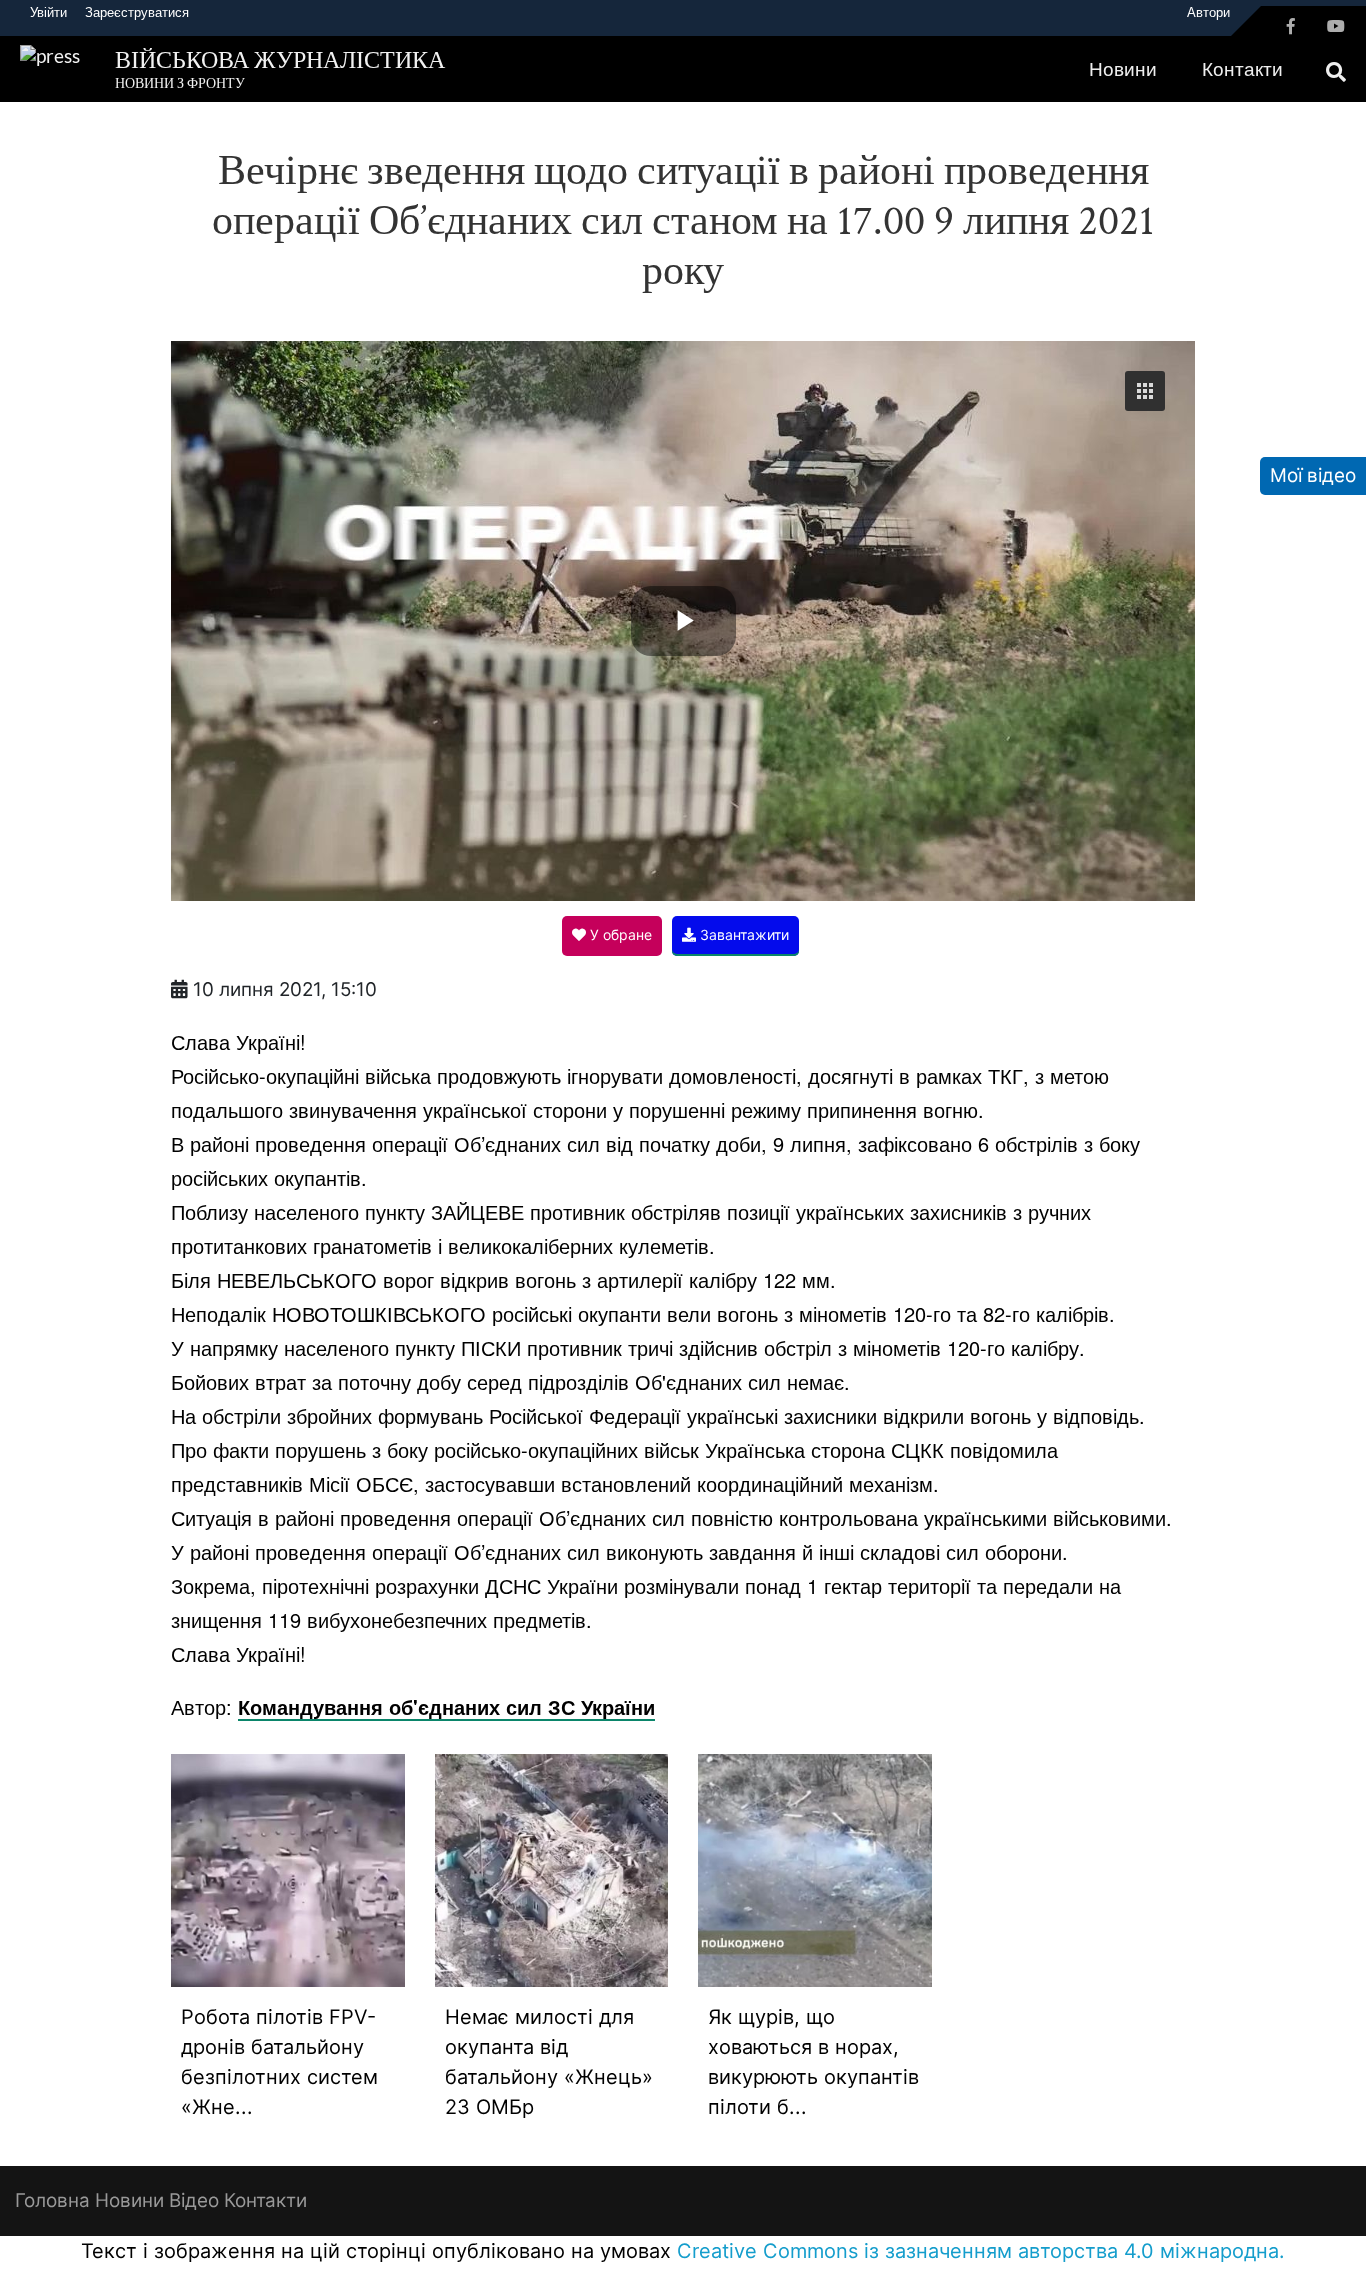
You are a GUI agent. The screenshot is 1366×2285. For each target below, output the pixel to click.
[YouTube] (1336, 26)
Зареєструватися (137, 12)
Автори (1208, 12)
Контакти (1242, 68)
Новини (1123, 68)
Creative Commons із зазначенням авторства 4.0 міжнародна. (981, 2251)
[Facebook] (1291, 26)
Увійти (48, 12)
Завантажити (742, 934)
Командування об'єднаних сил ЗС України (446, 1706)
